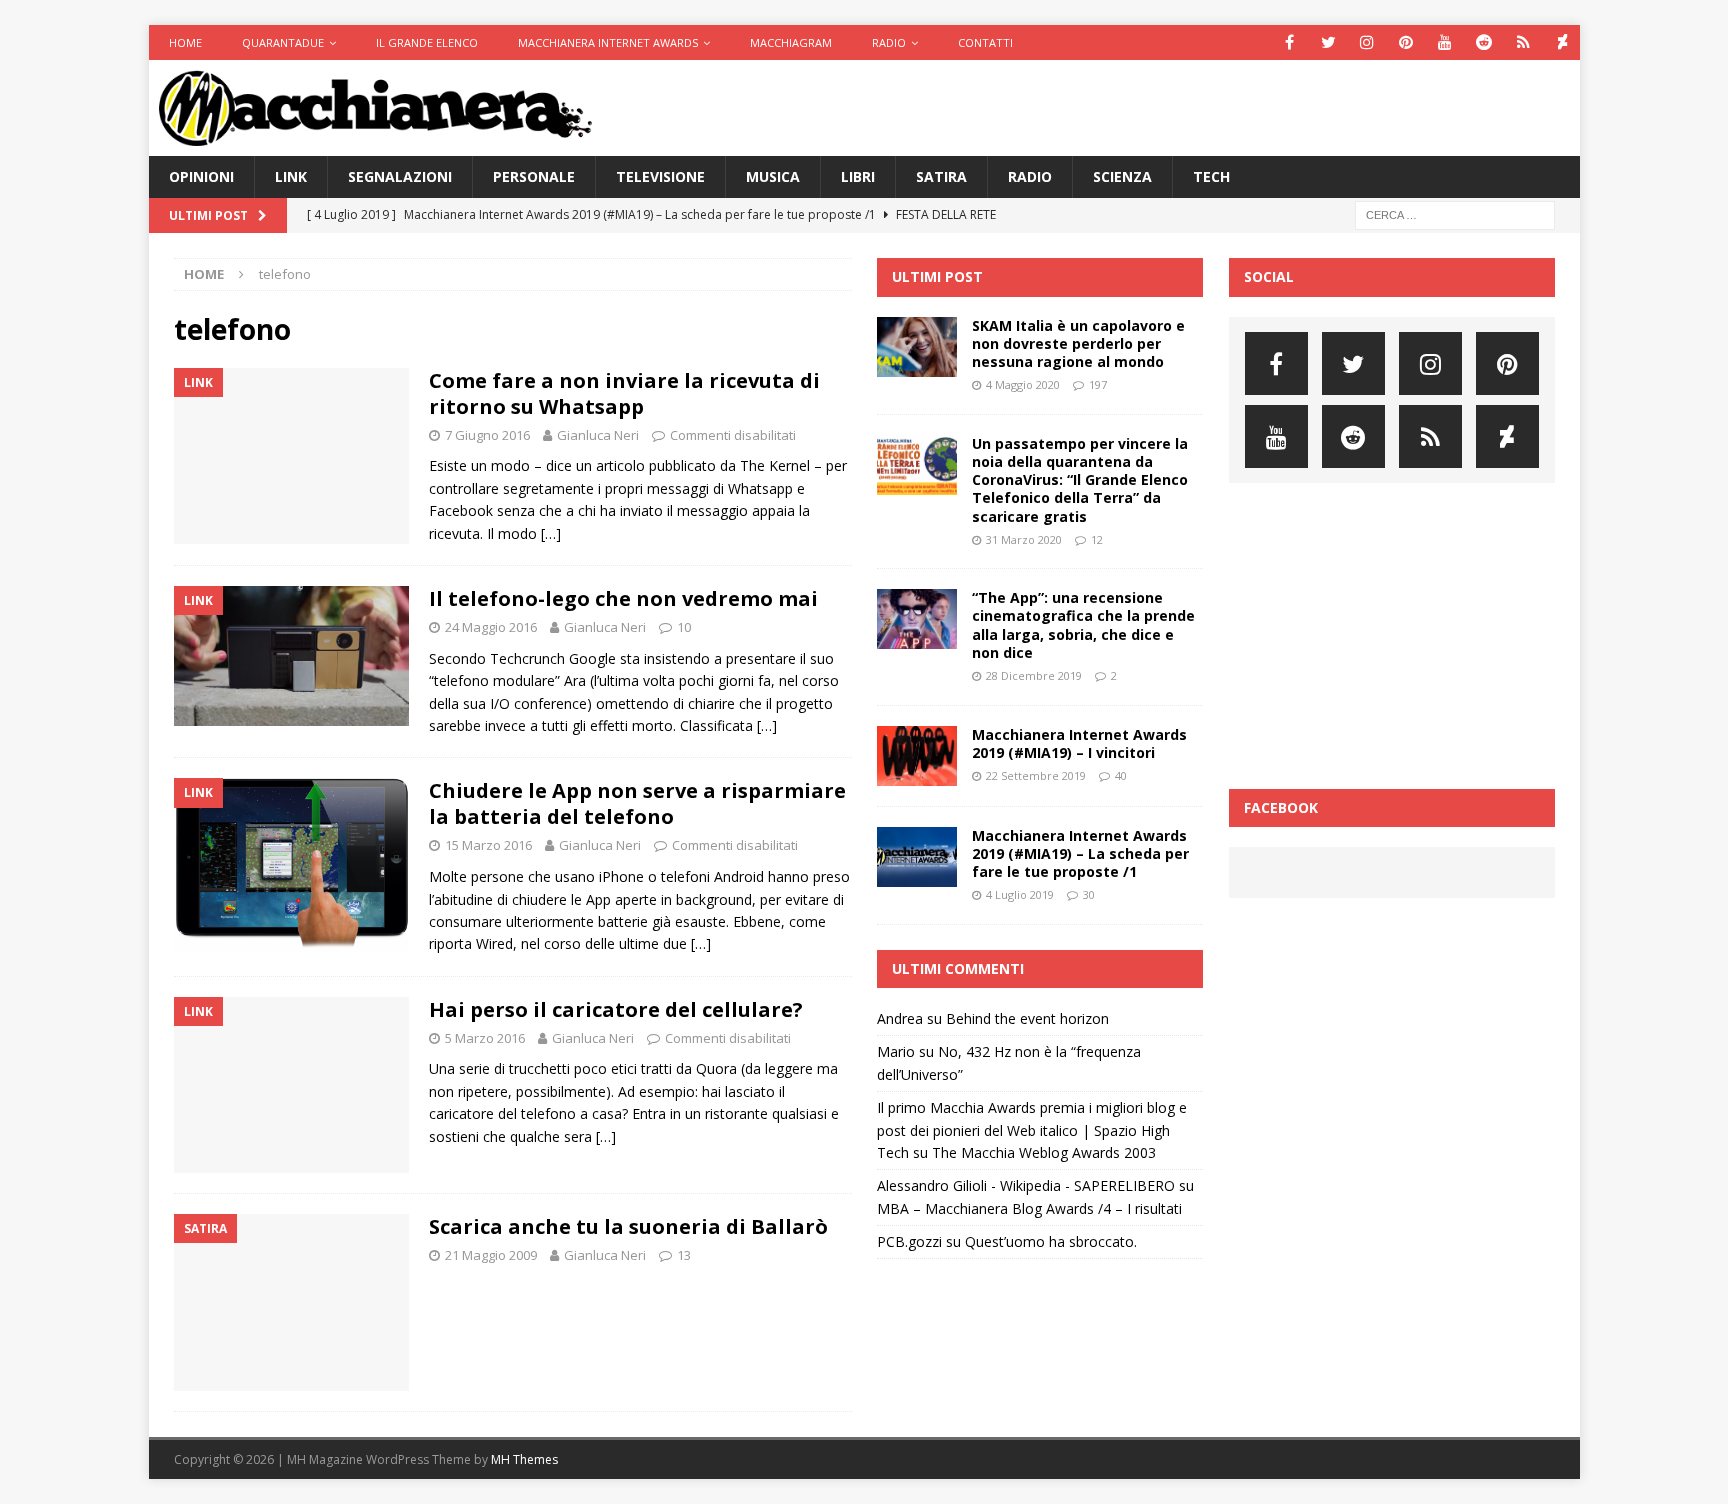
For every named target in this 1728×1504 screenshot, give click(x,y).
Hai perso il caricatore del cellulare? (616, 1009)
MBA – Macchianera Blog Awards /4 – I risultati (1029, 1208)
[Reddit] (1484, 42)
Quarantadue (283, 42)
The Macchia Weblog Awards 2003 (1044, 1152)
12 (1097, 539)
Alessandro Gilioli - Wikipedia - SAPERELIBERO (1026, 1185)
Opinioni (201, 176)
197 (1098, 384)
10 (684, 627)
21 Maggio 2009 (491, 1255)
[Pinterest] (1406, 42)
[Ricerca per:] (1455, 214)
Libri (858, 176)
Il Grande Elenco (427, 42)
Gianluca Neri (598, 435)
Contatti (985, 42)
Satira (941, 176)
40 (1121, 775)
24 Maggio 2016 (491, 627)
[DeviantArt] (1562, 42)
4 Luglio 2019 (1020, 894)
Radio (889, 42)
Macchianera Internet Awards (608, 42)
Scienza (1122, 176)
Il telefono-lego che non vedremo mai (623, 598)
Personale (534, 176)
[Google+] (1523, 42)
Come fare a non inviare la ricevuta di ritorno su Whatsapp (624, 393)
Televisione (660, 176)
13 (684, 1255)
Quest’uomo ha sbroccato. (1051, 1241)
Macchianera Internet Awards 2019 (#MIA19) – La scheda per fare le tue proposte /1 (1080, 853)
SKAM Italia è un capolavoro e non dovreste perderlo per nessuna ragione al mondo (1078, 343)
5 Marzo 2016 (485, 1038)
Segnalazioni (400, 176)
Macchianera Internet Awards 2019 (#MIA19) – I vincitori (1079, 743)
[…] (551, 533)
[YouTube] (1445, 42)
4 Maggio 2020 (1023, 384)
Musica (773, 176)
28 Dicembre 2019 (1034, 675)
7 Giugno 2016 (487, 435)
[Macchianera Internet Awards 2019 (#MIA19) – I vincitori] (917, 756)
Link (291, 176)
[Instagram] (1367, 42)
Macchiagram (791, 42)
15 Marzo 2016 (488, 845)
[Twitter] (1328, 42)
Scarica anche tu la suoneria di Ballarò (628, 1226)
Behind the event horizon (1027, 1018)
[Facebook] (1289, 42)
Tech (1211, 176)
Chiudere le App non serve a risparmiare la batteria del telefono (637, 803)
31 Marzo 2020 (1024, 539)
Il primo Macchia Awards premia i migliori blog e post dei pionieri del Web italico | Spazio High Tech (1032, 1130)
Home (185, 42)
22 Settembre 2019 (1036, 775)
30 (1089, 894)
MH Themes (524, 1459)
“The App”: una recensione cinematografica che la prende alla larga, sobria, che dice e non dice (1083, 625)
